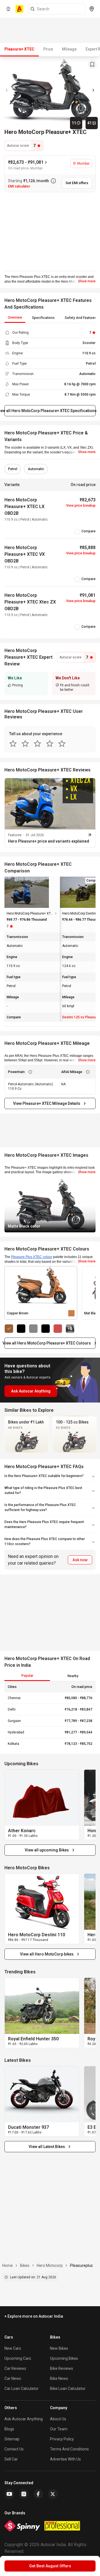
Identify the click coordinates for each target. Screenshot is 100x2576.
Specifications (43, 318)
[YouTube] (9, 2494)
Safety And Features (81, 318)
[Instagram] (24, 2494)
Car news (13, 2378)
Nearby (73, 1676)
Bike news (59, 2378)
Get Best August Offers (50, 2566)
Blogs (9, 2429)
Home (7, 2265)
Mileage (69, 49)
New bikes (59, 2348)
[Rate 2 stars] (25, 744)
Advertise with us (65, 2459)
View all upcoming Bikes (47, 1850)
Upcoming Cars (18, 2358)
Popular (27, 1676)
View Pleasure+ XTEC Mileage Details (47, 1103)
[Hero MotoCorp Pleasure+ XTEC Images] (50, 90)
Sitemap (12, 2439)
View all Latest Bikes (47, 2147)
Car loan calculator (22, 2389)
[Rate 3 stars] (37, 744)
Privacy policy (62, 2439)
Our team (59, 2429)
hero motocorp (50, 2265)
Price (48, 49)
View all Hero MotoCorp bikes (47, 1954)
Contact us (14, 2449)
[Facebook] (38, 2494)
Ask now (80, 1560)
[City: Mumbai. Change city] (92, 9)
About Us (58, 2419)
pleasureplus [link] (81, 2265)
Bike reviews (62, 2368)
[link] (42, 1798)
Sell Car (11, 2459)
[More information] (53, 181)
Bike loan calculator (68, 2389)
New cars (13, 2348)
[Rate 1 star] (13, 744)
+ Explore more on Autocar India (34, 2316)
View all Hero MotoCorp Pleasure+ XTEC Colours (48, 1343)
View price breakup (81, 506)
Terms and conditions (69, 2449)
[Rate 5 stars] (62, 744)
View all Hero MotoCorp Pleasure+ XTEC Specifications (50, 411)
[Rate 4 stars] (50, 744)
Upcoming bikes (64, 2358)
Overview (15, 318)
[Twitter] (53, 2494)
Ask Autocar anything (24, 2419)
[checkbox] (77, 531)
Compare (88, 531)
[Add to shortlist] (92, 64)
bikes (25, 2265)
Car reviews (15, 2368)
